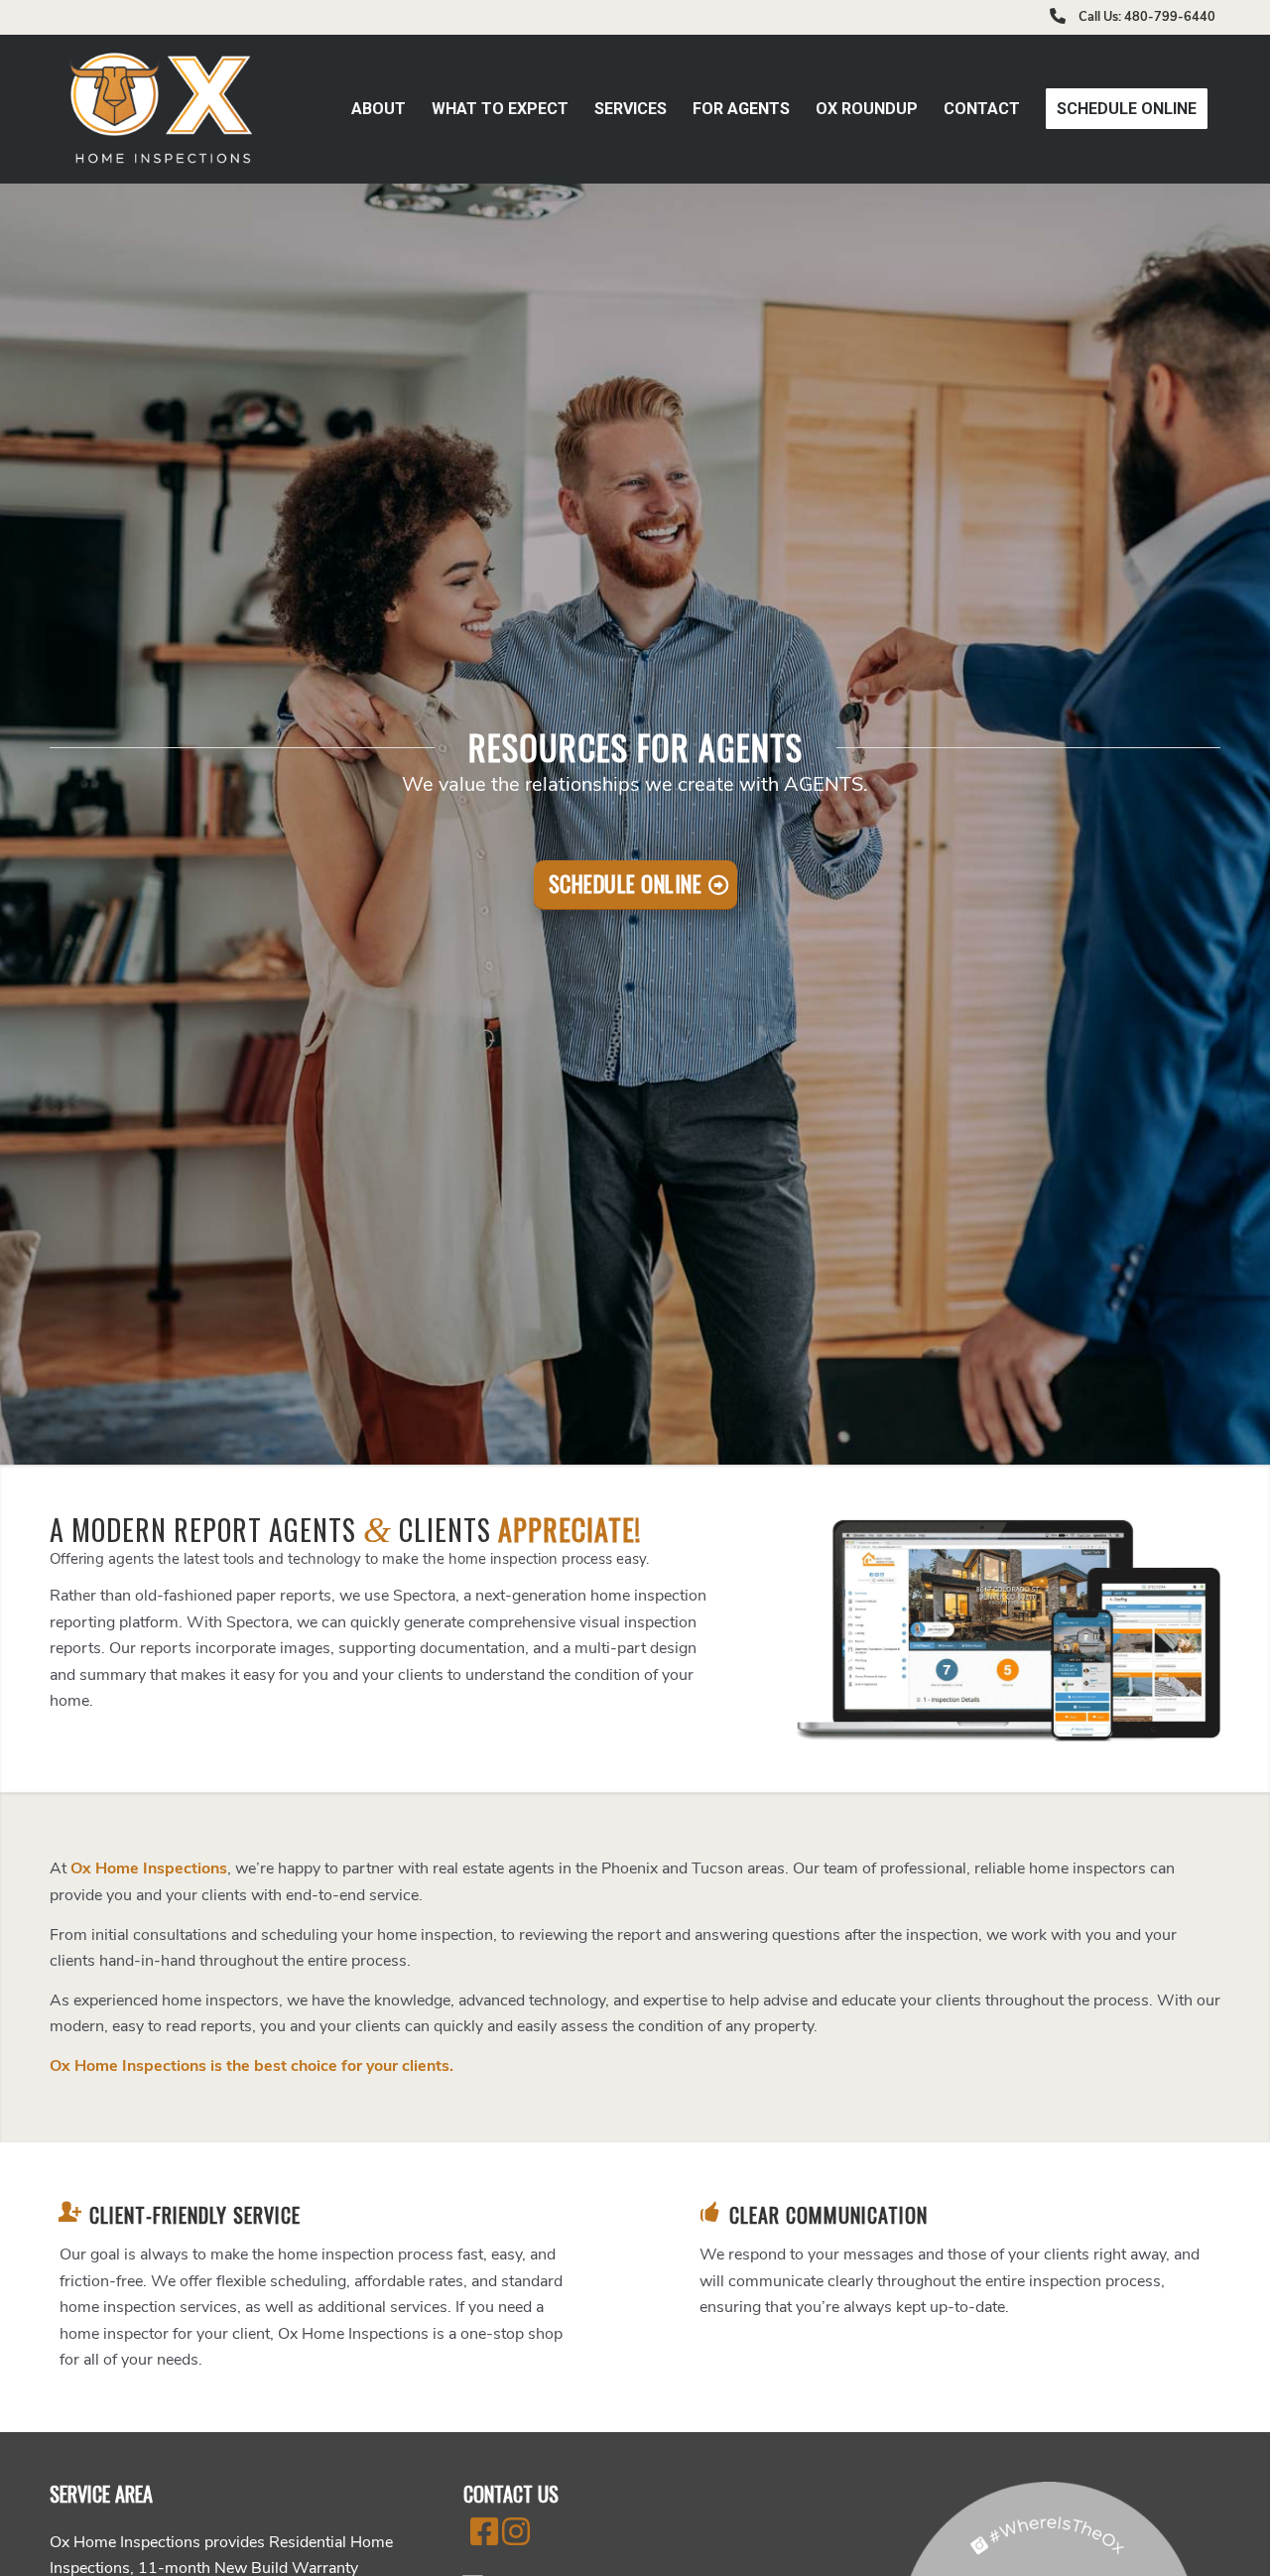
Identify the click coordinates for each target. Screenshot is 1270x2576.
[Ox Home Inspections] (163, 109)
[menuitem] (379, 109)
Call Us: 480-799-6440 (1147, 17)
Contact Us (511, 2494)
